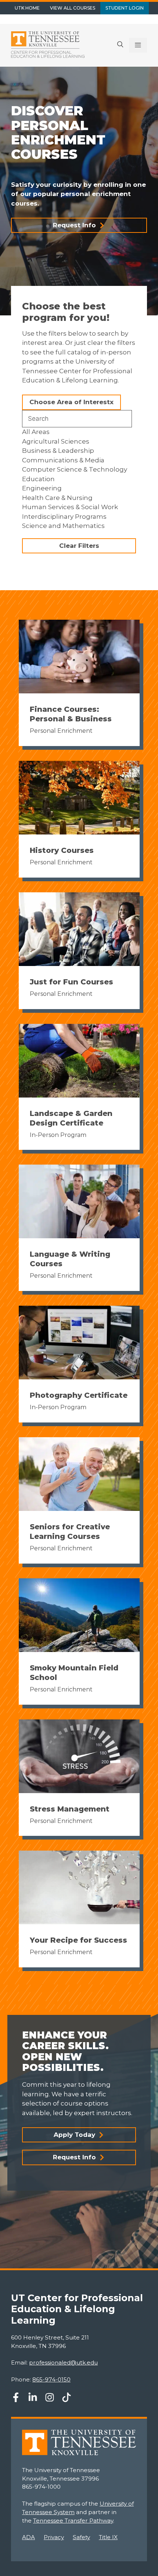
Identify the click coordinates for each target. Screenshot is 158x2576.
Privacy (54, 2537)
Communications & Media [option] (63, 460)
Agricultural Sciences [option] (56, 441)
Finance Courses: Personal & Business (71, 714)
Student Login (125, 8)
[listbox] (79, 479)
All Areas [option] (36, 432)
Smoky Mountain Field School (74, 1673)
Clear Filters (79, 546)
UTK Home (27, 8)
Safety (81, 2537)
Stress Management (70, 1809)
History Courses (62, 850)
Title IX (108, 2537)
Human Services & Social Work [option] (70, 507)
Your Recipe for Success (78, 1940)
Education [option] (38, 479)
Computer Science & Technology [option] (75, 469)
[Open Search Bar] (120, 45)
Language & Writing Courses (70, 1259)
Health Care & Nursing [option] (57, 498)
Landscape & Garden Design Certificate (71, 1118)
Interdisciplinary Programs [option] (64, 517)
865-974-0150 (51, 2379)
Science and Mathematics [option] (63, 526)
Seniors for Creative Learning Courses (70, 1532)
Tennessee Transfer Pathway (73, 2521)
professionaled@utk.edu (63, 2362)
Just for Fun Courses (71, 982)
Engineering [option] (42, 488)
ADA (28, 2537)
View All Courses (73, 8)
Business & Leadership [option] (58, 451)
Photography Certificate (79, 1395)
